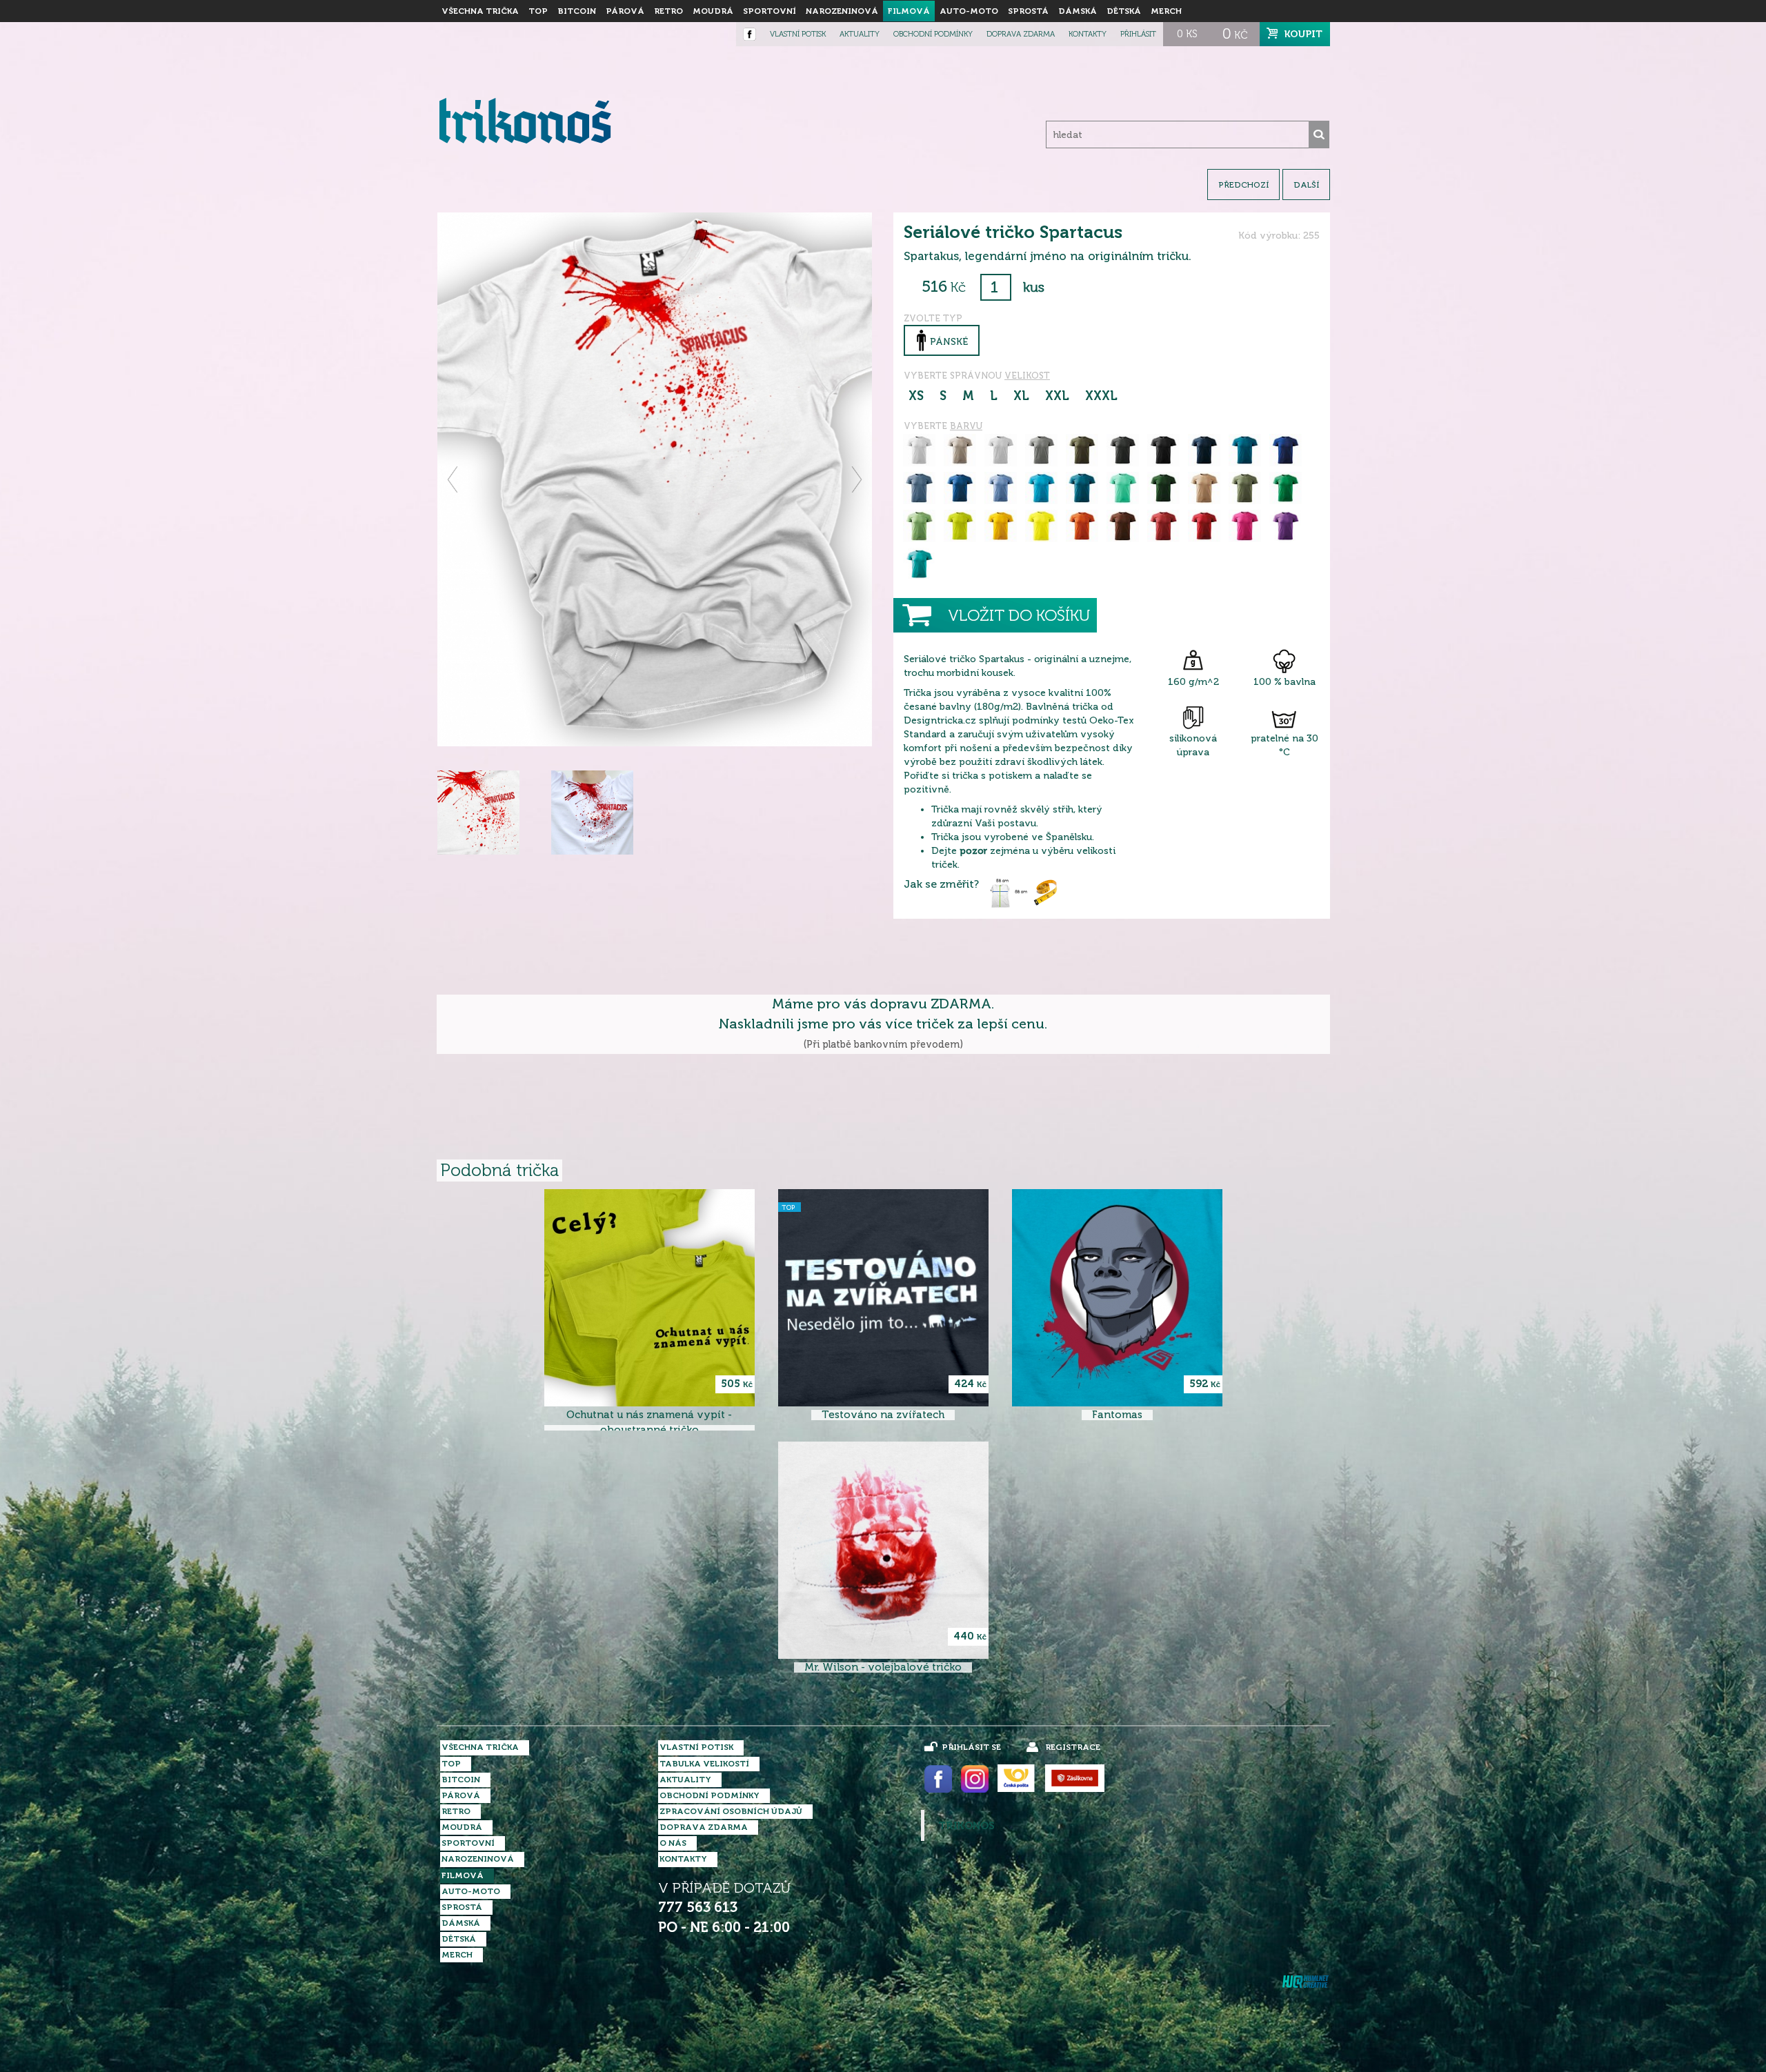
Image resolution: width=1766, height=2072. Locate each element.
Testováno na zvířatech (883, 1415)
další (1306, 185)
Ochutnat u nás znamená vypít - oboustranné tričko (649, 1422)
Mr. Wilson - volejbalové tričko (883, 1667)
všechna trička (480, 11)
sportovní (770, 11)
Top (538, 11)
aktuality (860, 34)
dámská (1078, 11)
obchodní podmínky (933, 34)
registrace (1073, 1747)
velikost (1027, 376)
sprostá (1028, 11)
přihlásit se (971, 1747)
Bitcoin (577, 11)
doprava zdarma (1021, 34)
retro (668, 11)
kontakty (1088, 34)
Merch (1166, 11)
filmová (909, 11)
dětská (1124, 11)
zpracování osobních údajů (731, 1811)
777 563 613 (698, 1907)
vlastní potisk (798, 34)
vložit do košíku (1019, 616)
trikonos (966, 1826)
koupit (1303, 34)
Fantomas (1117, 1415)
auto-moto (969, 11)
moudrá (713, 11)
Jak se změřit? (941, 884)
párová (625, 11)
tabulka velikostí (704, 1764)
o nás (673, 1843)
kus (1034, 287)
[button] (454, 479)
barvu (966, 426)
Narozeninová (842, 11)
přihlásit (1138, 34)
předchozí (1243, 185)
